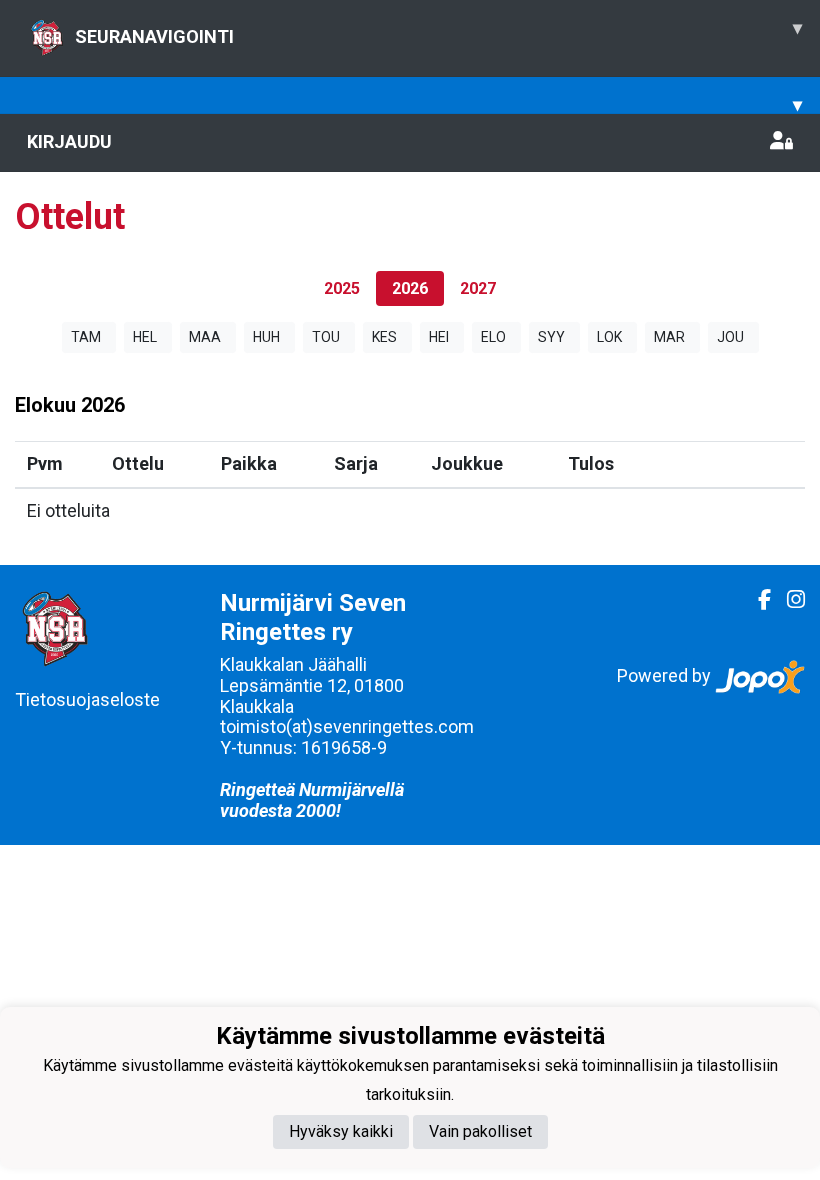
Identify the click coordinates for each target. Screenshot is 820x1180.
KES (384, 337)
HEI (439, 337)
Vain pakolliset (480, 1131)
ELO (493, 337)
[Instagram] (788, 600)
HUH (266, 337)
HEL (145, 337)
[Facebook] (756, 600)
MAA (205, 337)
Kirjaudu (69, 141)
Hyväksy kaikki (341, 1131)
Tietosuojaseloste (87, 699)
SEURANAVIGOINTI (438, 32)
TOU (326, 337)
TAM (86, 337)
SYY (551, 337)
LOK (609, 337)
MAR (669, 337)
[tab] (342, 288)
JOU (730, 337)
